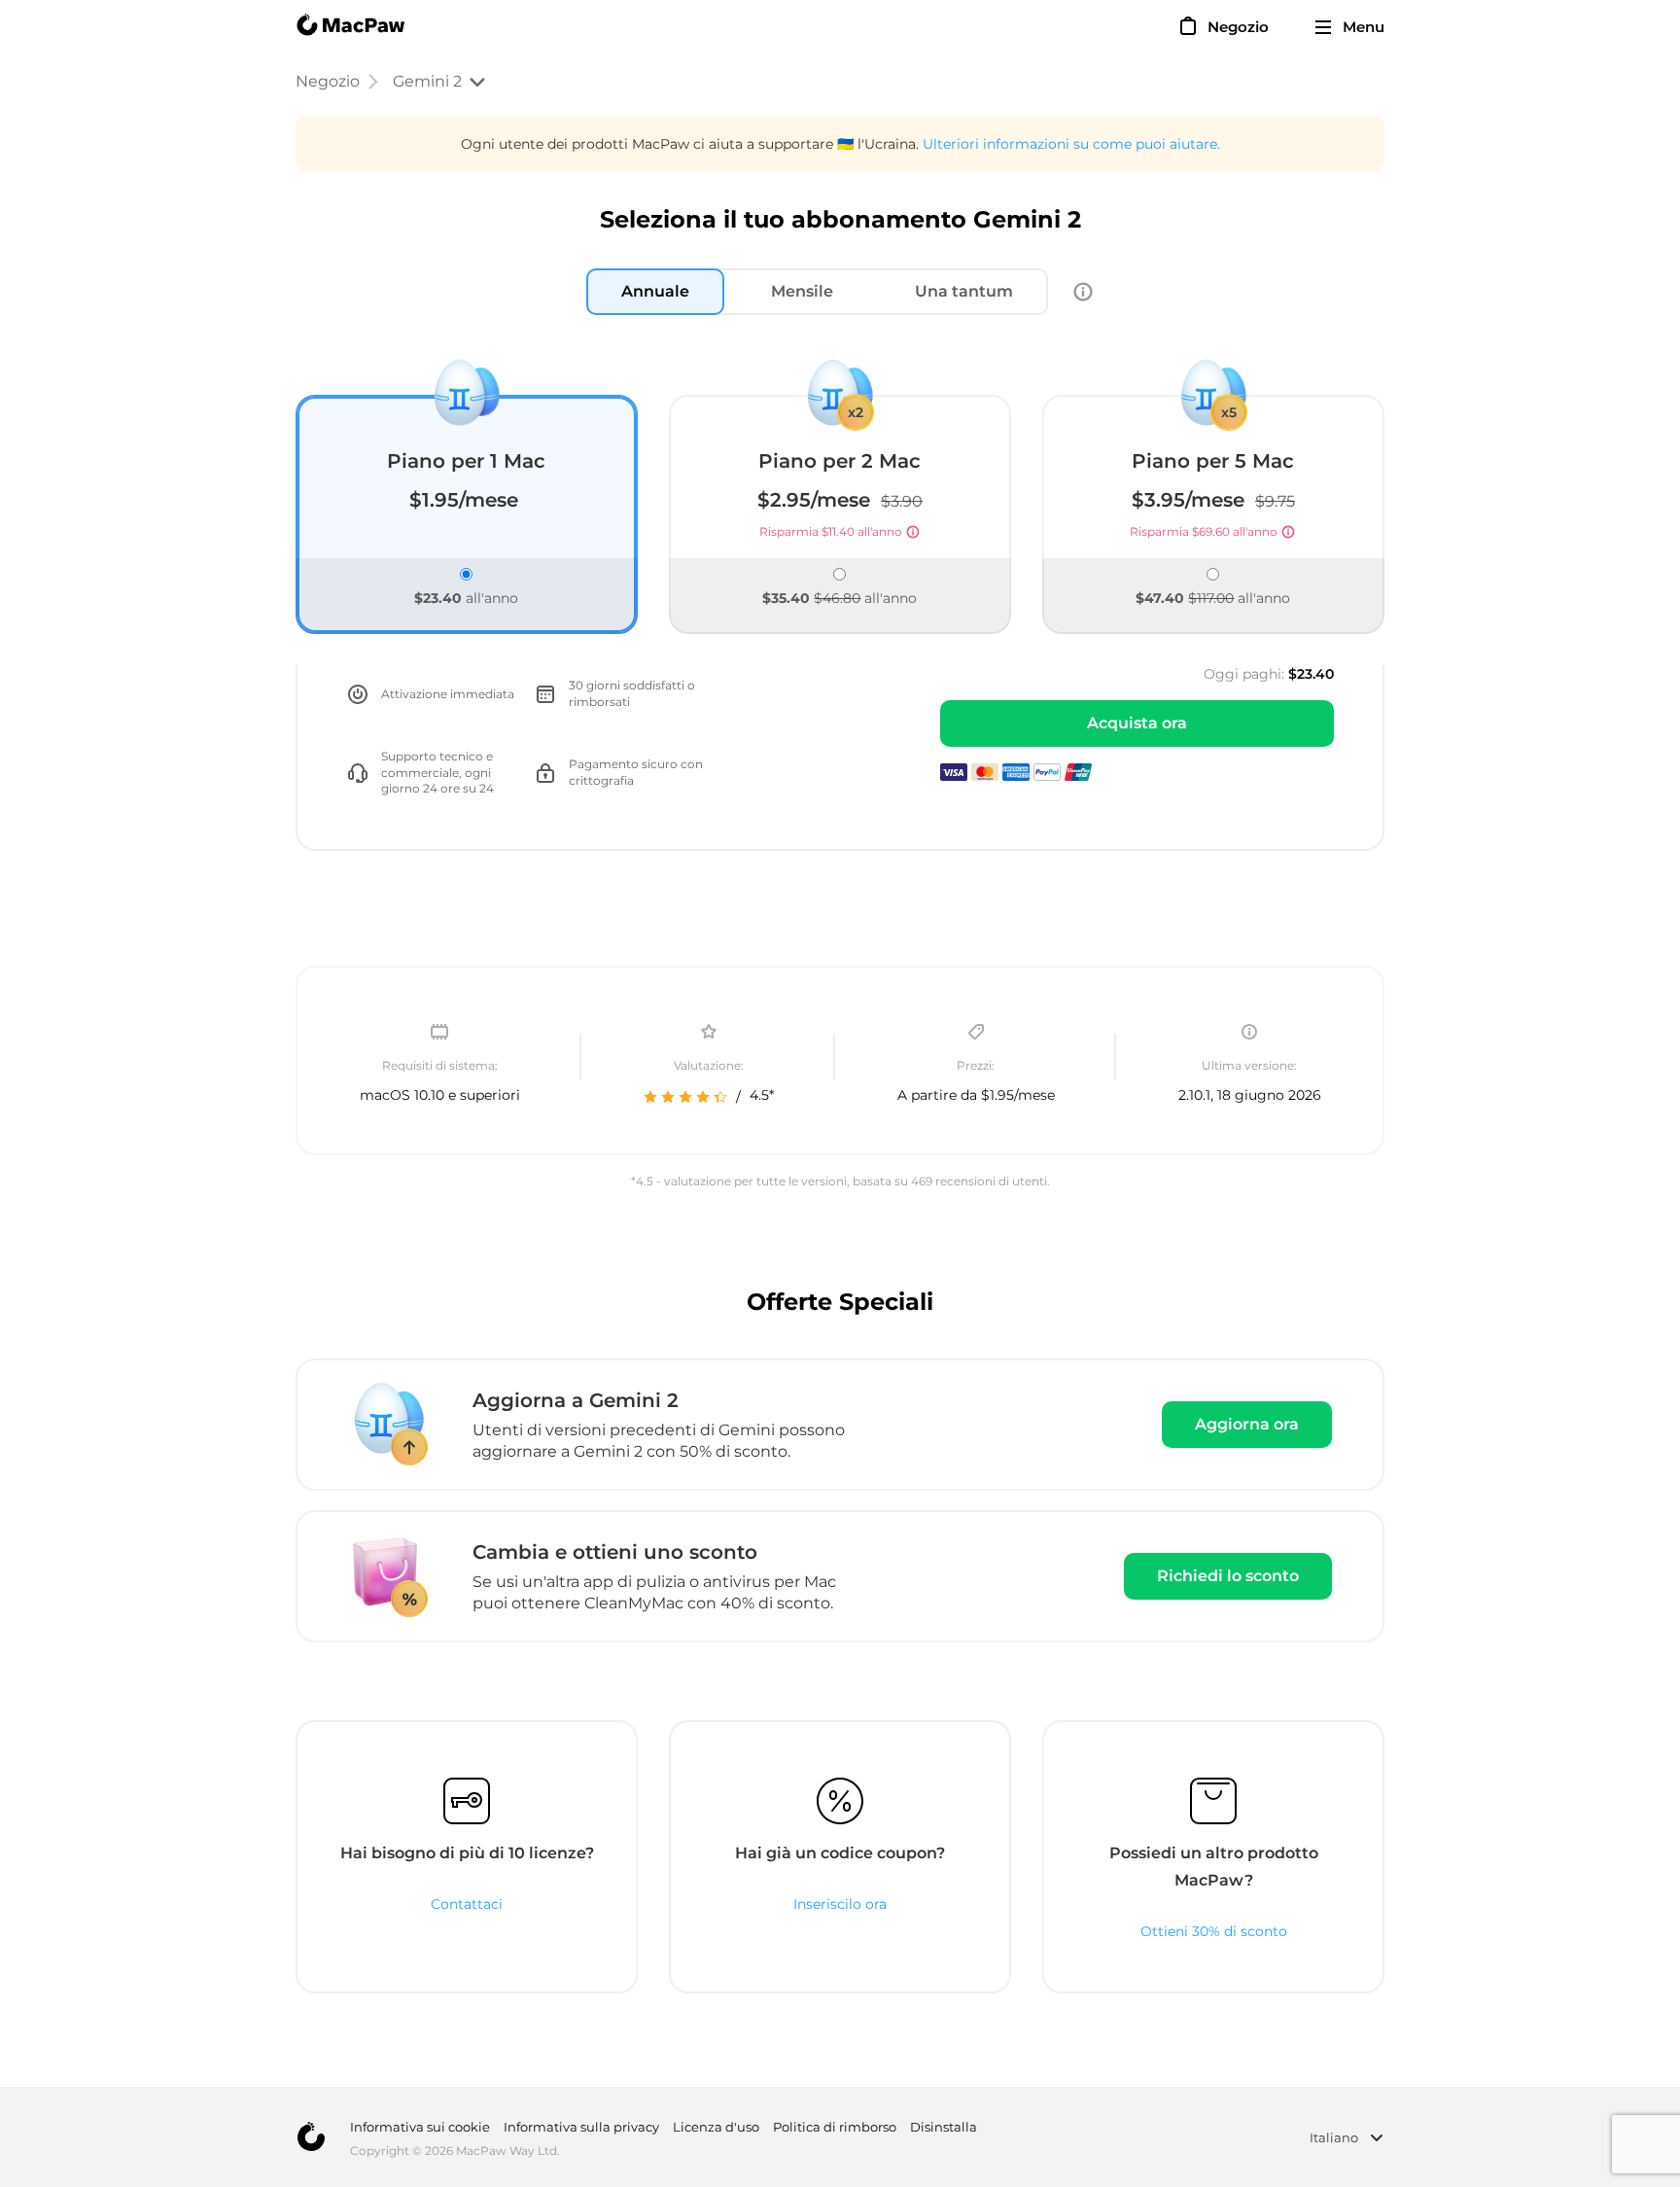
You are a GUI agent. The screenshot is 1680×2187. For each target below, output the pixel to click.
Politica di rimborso (835, 2127)
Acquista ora (1137, 723)
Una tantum (964, 291)
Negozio (328, 81)
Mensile (802, 291)
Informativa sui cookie (420, 2127)
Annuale (655, 291)
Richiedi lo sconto (1228, 1576)
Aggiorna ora (1247, 1424)
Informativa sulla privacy (581, 2127)
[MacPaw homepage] (350, 27)
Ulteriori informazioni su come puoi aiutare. (1071, 144)
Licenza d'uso (716, 2127)
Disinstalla (944, 2127)
